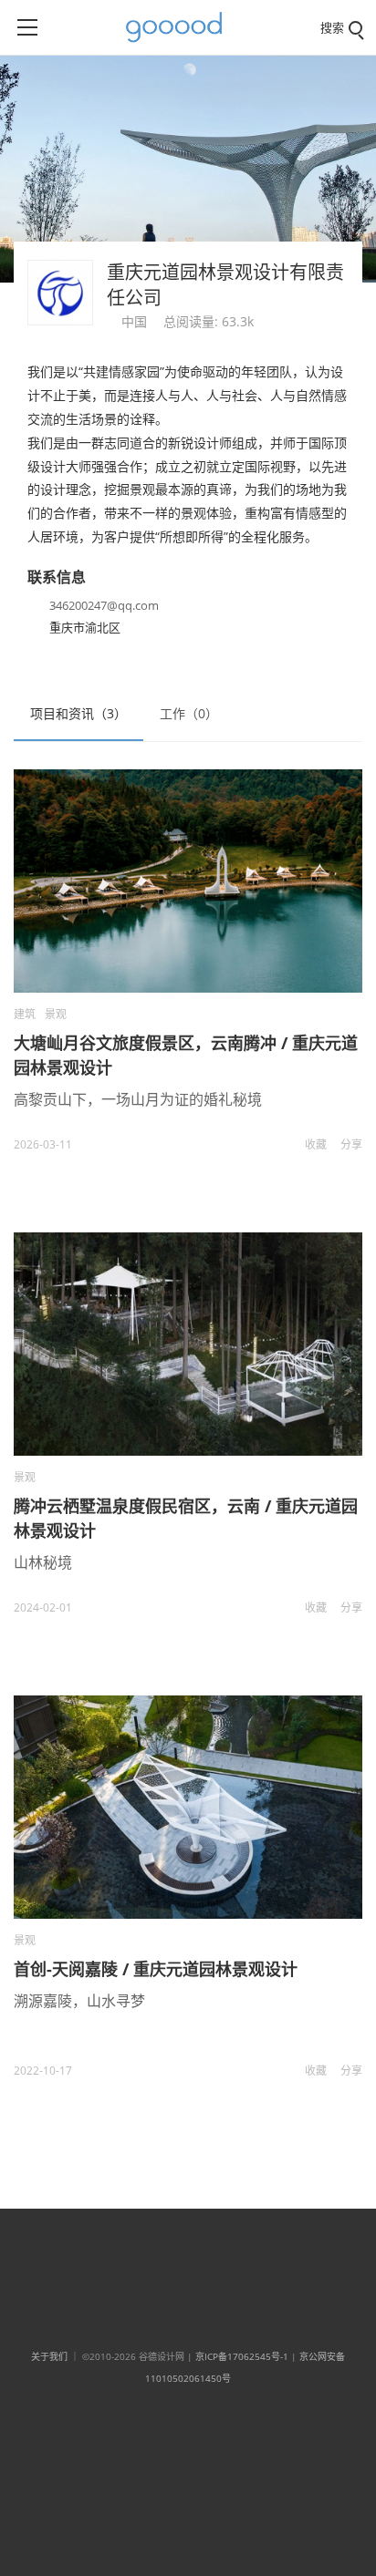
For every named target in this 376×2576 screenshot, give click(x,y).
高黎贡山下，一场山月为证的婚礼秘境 (138, 1099)
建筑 (25, 1014)
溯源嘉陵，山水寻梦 (79, 2001)
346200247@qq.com (104, 605)
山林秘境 (43, 1562)
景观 (56, 1014)
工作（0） (189, 713)
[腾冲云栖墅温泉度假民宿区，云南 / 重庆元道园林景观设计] (188, 1344)
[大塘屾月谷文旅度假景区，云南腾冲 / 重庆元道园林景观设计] (188, 881)
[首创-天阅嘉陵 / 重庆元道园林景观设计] (188, 1807)
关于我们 (49, 2356)
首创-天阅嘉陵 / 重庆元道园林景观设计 (156, 1969)
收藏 (316, 1144)
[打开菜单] (27, 27)
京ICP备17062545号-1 (242, 2356)
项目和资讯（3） (78, 713)
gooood (181, 27)
